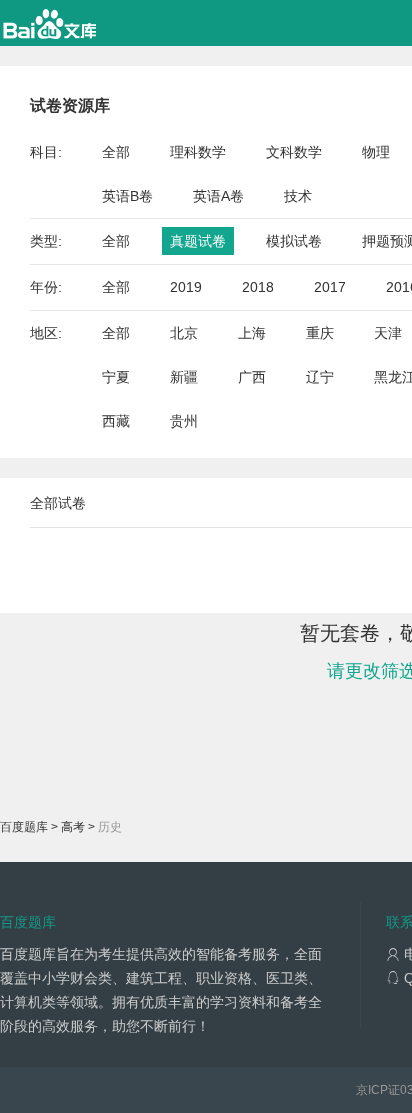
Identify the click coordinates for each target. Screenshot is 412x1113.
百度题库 (24, 827)
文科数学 (294, 152)
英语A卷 (218, 196)
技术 (298, 196)
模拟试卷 (294, 241)
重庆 (320, 333)
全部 (116, 152)
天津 (388, 333)
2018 (258, 287)
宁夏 (116, 377)
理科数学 (198, 152)
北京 (184, 333)
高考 (73, 827)
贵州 (184, 421)
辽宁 (320, 377)
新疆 (184, 377)
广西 (252, 377)
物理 (376, 152)
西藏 (116, 421)
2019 (186, 287)
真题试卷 (198, 241)
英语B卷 (127, 196)
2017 (330, 287)
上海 (252, 333)
